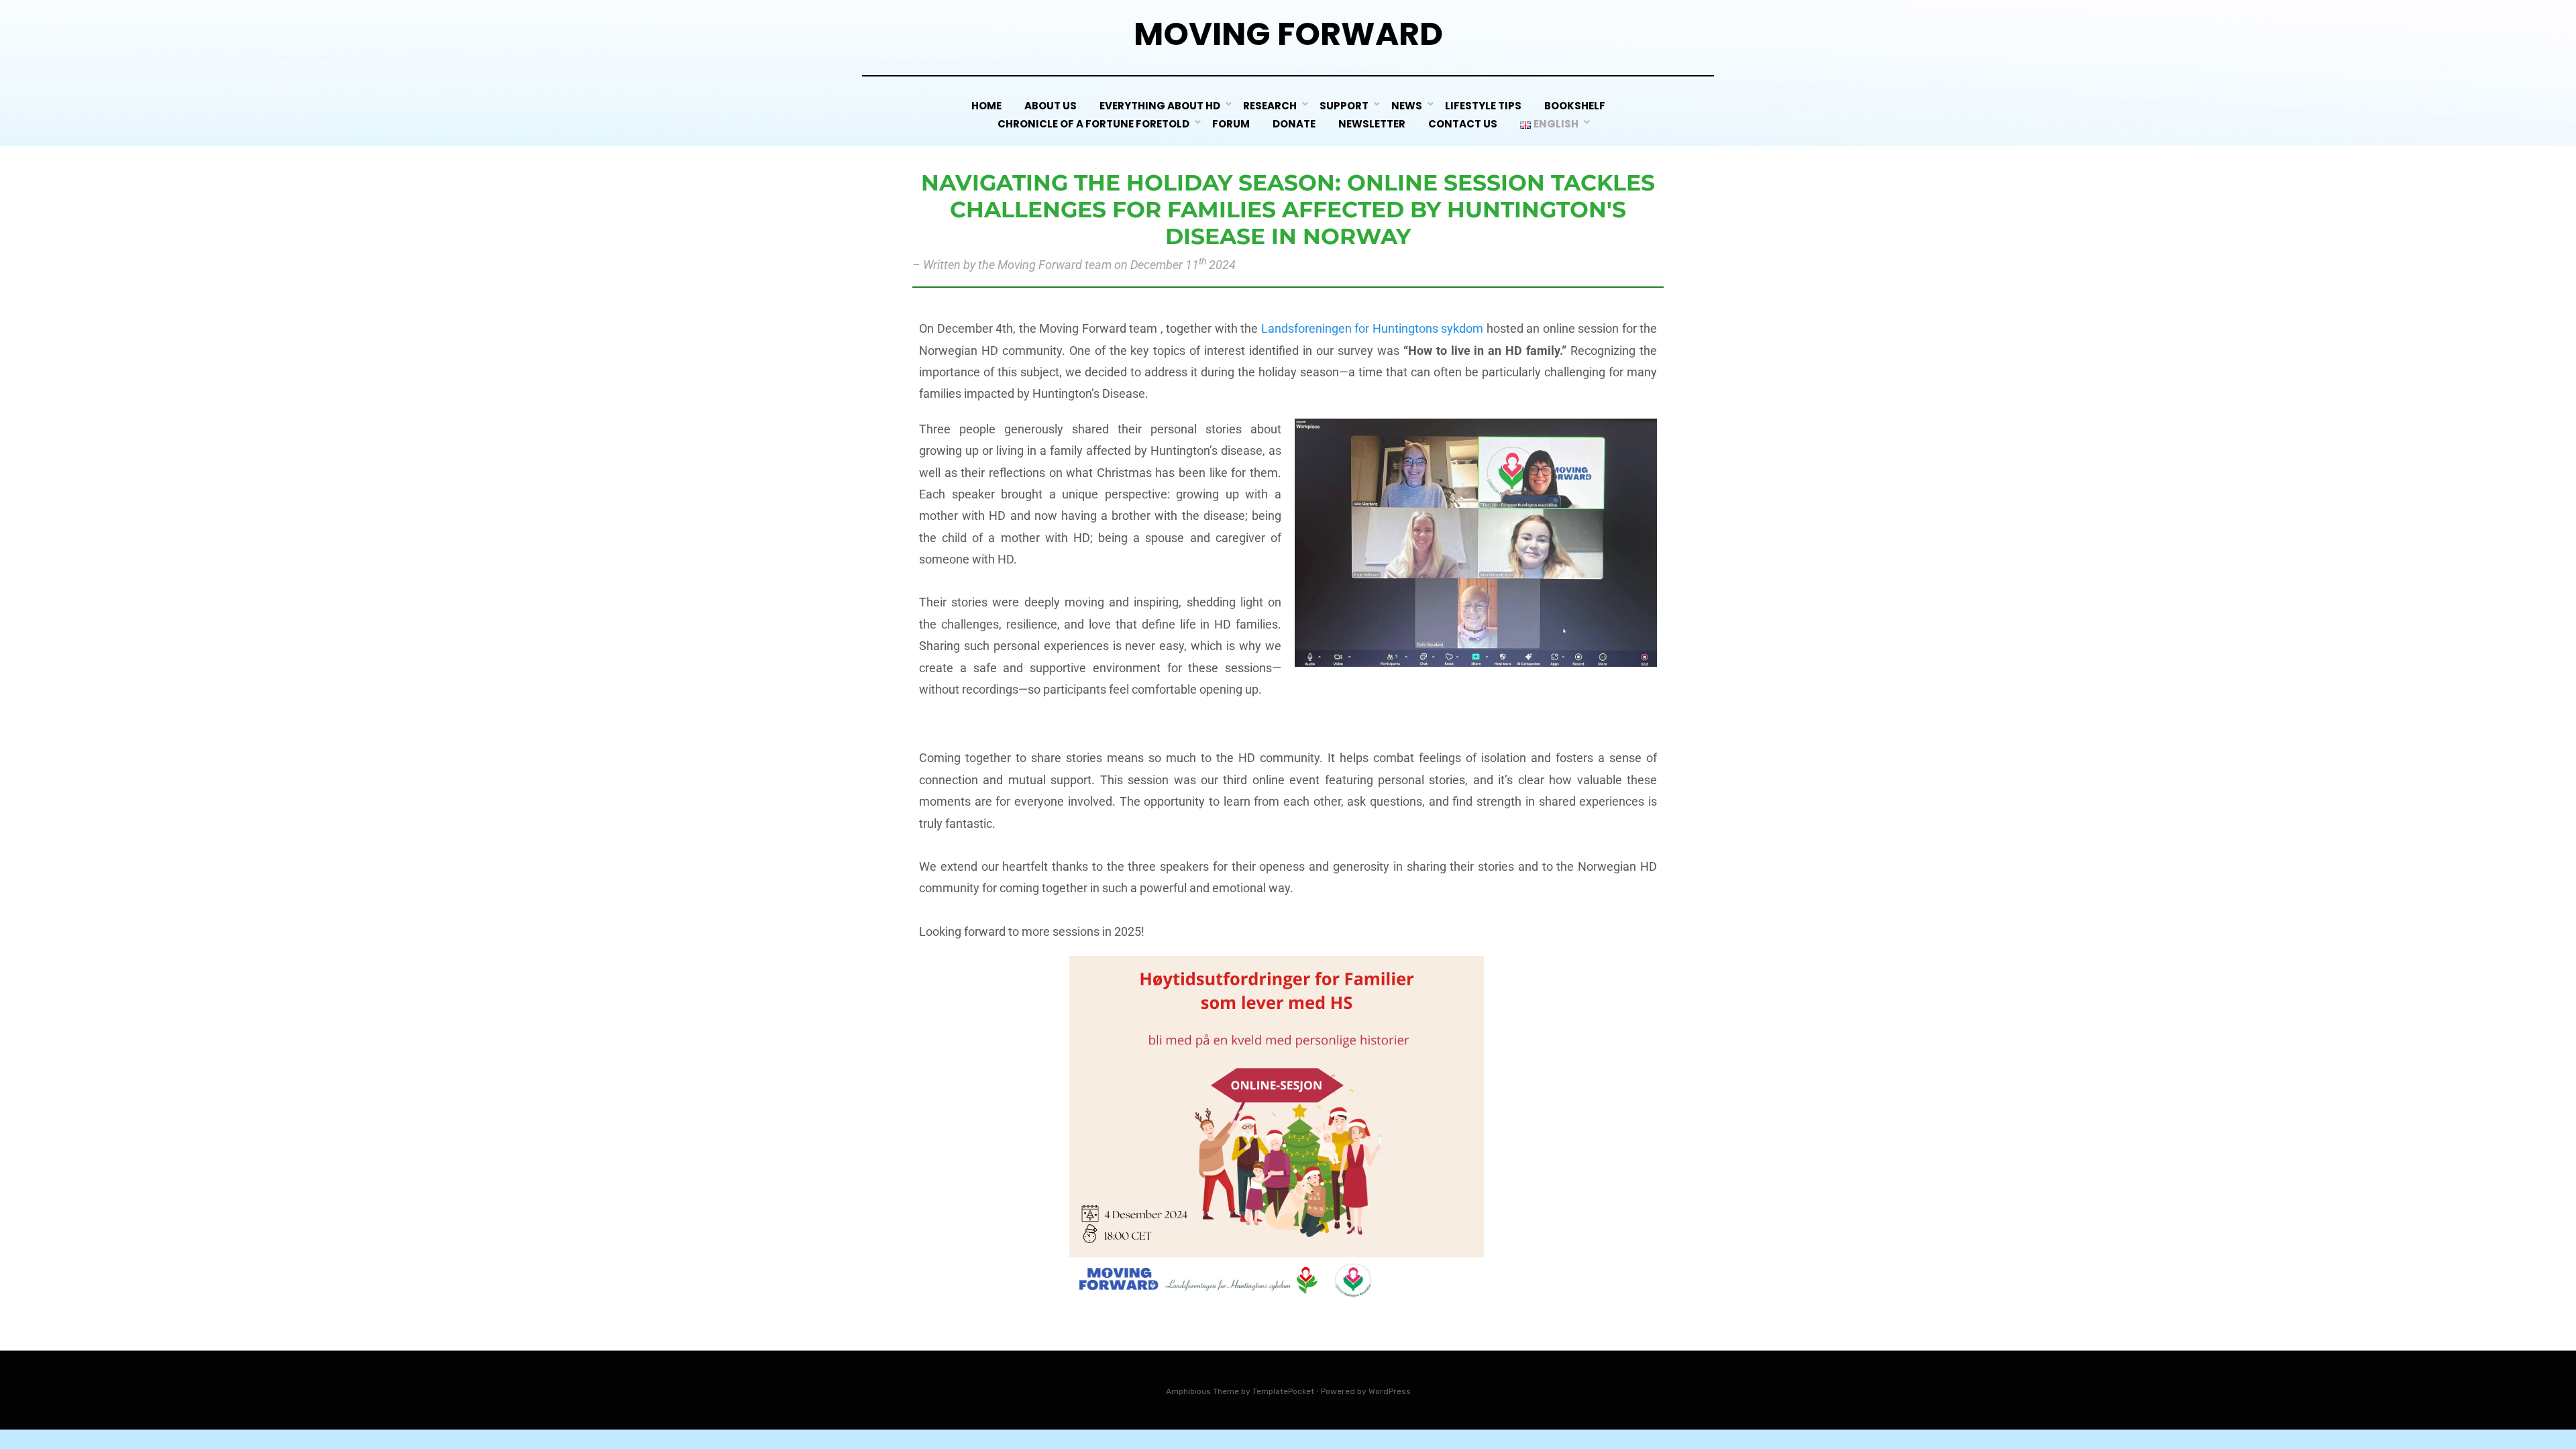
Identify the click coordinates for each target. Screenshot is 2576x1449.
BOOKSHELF (1575, 106)
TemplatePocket (1283, 1391)
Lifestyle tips (1483, 106)
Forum (1231, 124)
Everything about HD (1160, 106)
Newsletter (1372, 124)
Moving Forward (1288, 34)
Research (1270, 106)
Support (1344, 106)
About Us (1051, 106)
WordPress (1390, 1391)
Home (986, 106)
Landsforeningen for (1316, 328)
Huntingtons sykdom (1428, 328)
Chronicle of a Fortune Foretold (1093, 124)
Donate (1294, 124)
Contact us (1463, 124)
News (1407, 106)
